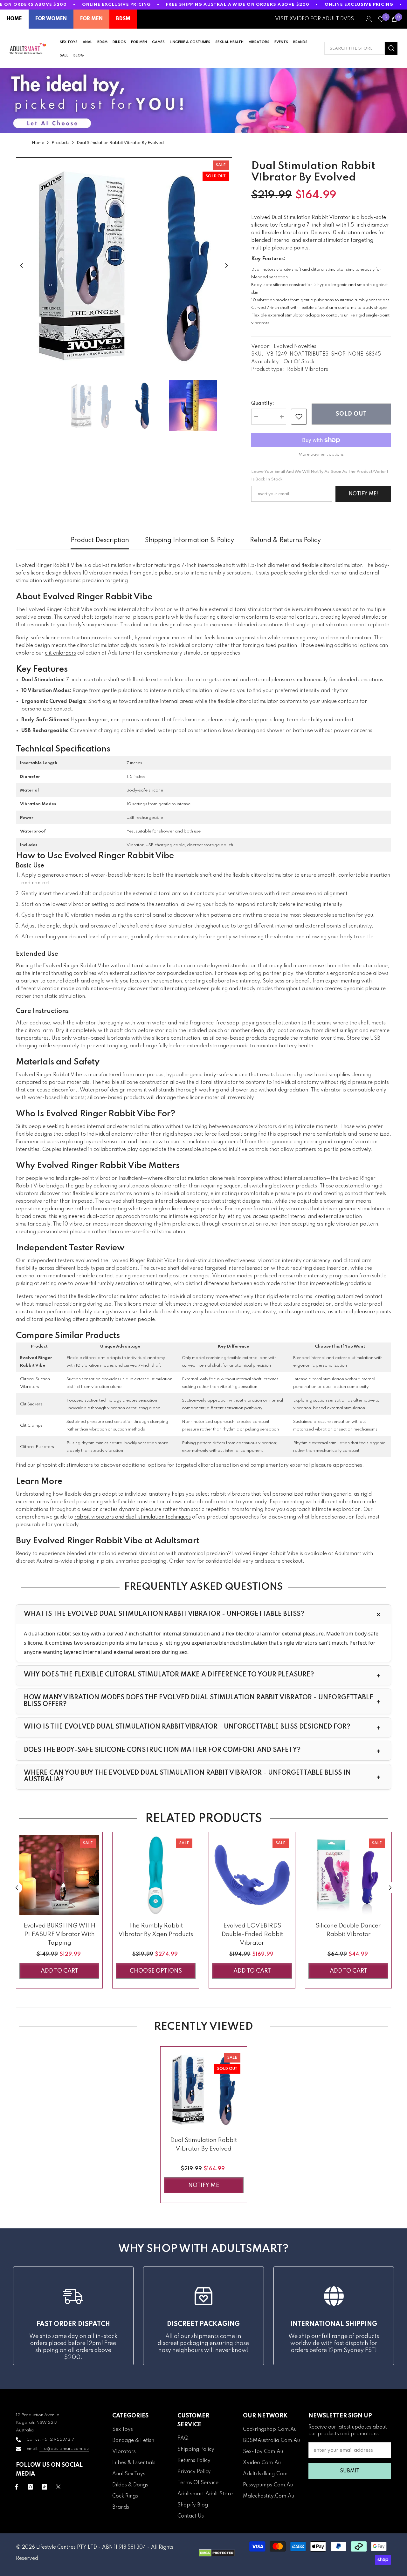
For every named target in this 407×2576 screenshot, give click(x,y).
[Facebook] (16, 2487)
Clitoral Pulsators (37, 1447)
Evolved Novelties (295, 347)
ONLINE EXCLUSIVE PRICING (117, 5)
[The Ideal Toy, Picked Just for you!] (203, 100)
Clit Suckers (31, 1404)
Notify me (204, 2185)
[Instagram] (30, 2487)
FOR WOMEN (51, 19)
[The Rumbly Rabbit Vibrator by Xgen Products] (156, 1875)
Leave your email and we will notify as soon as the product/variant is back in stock (320, 476)
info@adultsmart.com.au (64, 2449)
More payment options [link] (321, 455)
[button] (21, 266)
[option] (124, 266)
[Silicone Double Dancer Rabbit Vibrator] (348, 1875)
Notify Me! (363, 494)
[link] (299, 417)
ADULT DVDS (338, 19)
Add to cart (59, 1971)
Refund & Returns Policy (285, 540)
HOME (14, 19)
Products (60, 143)
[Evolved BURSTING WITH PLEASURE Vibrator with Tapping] (59, 1875)
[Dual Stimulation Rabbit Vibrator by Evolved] (204, 2090)
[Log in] (369, 19)
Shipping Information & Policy (190, 540)
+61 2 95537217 (58, 2440)
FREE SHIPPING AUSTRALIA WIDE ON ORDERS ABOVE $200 (238, 5)
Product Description (100, 540)
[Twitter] (58, 2487)
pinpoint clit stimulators (65, 1465)
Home (38, 143)
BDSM (123, 19)
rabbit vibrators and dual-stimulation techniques (133, 1517)
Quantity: (263, 404)
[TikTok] (44, 2487)
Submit (350, 2471)
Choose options (156, 1971)
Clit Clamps (31, 1426)
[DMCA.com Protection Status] (217, 2553)
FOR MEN (91, 19)
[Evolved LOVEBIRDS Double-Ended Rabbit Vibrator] (252, 1875)
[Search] (361, 48)
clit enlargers (60, 653)
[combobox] (355, 48)
